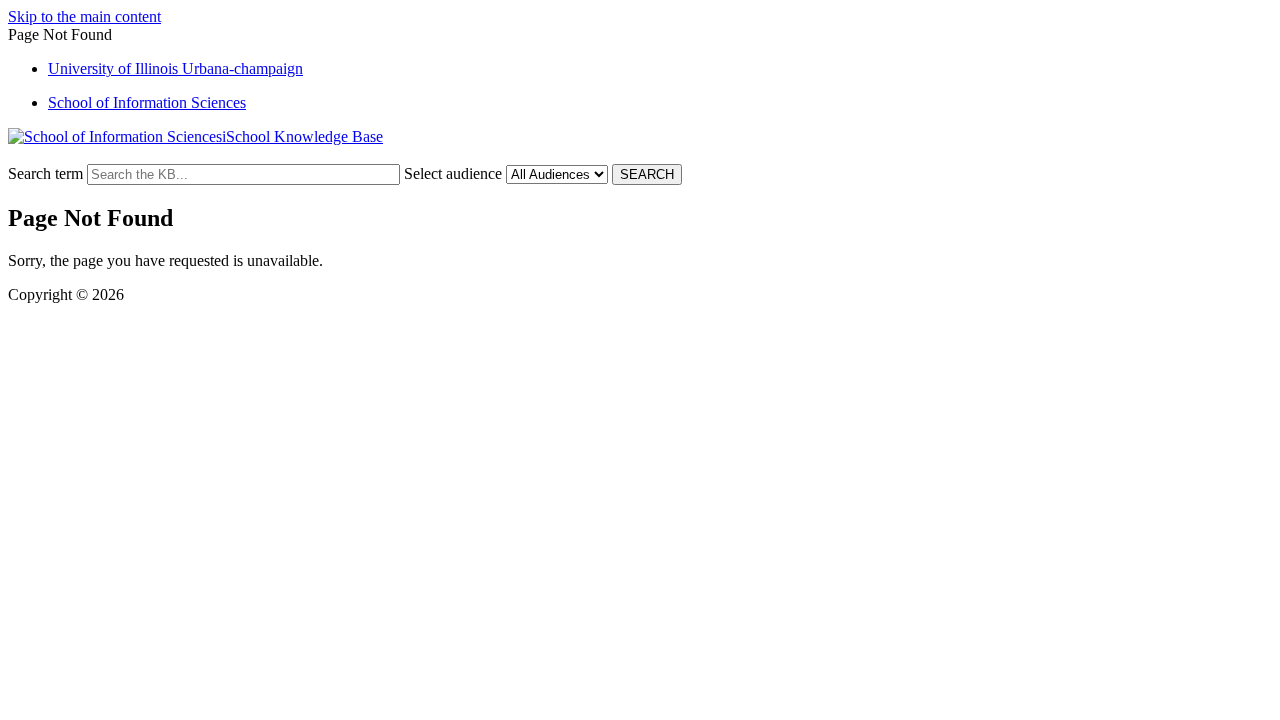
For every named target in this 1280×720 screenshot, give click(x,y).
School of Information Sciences (147, 102)
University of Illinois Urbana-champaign (175, 68)
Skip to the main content (84, 16)
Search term (45, 173)
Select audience (453, 173)
